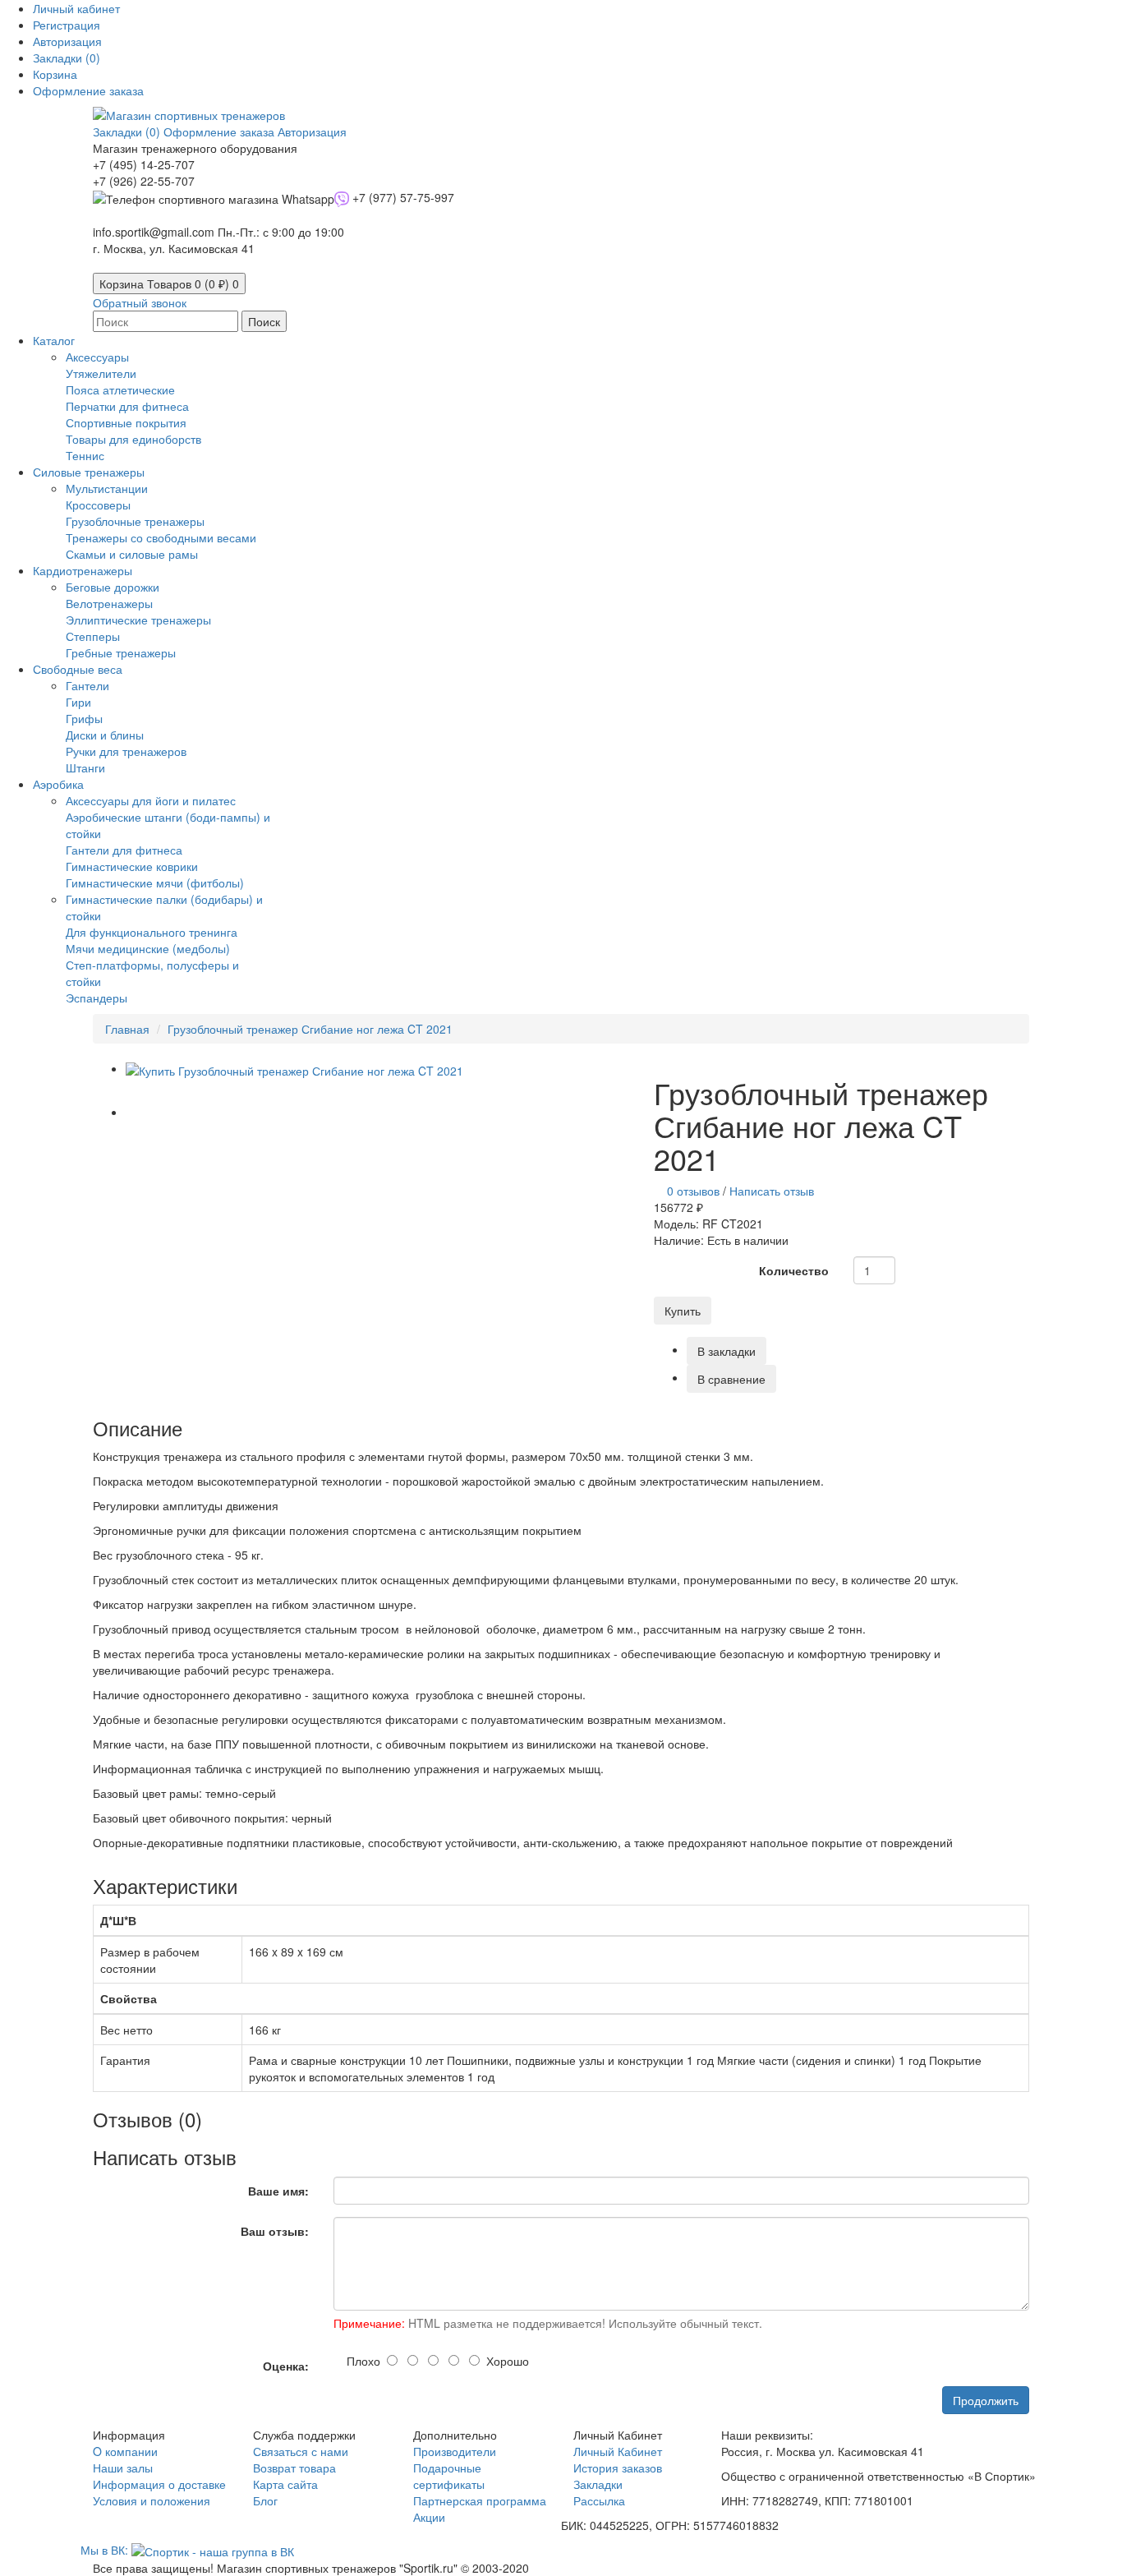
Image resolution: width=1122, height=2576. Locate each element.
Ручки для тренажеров (126, 751)
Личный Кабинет (618, 2451)
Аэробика (58, 784)
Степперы (93, 636)
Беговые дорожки (113, 587)
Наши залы (123, 2468)
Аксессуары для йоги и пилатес (151, 800)
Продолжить (986, 2400)
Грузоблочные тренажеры (135, 521)
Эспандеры (97, 998)
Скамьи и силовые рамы (132, 554)
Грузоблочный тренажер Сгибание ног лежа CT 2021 (310, 1029)
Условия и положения (152, 2500)
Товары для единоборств (133, 439)
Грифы (84, 718)
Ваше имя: (278, 2191)
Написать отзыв (772, 1191)
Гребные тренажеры (121, 652)
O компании (125, 2451)
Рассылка (599, 2500)
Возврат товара (294, 2468)
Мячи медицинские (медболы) (148, 948)
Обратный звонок (140, 302)
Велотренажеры (109, 603)
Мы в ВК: (106, 2550)
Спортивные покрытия (126, 422)
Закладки (598, 2484)
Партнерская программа (480, 2500)
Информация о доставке (159, 2484)
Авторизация (67, 41)
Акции (429, 2517)
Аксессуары (97, 357)
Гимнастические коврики (132, 866)
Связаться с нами (301, 2451)
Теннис (85, 455)
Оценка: (286, 2366)
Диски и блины (105, 735)
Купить (683, 1311)
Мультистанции (107, 488)
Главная (127, 1029)
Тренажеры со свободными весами (161, 537)
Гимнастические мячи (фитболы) (155, 882)
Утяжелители (101, 373)
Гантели (87, 685)
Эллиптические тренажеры (138, 620)
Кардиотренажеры (83, 570)
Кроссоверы (98, 505)
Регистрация (67, 25)
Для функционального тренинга (152, 932)
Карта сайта (285, 2484)
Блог (265, 2500)
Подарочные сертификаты (449, 2476)
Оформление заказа (221, 131)
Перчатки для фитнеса (127, 406)
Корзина (169, 283)
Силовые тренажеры (89, 472)
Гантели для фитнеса (124, 850)
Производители (455, 2451)
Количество (794, 1270)
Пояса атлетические (120, 389)
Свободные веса (78, 669)
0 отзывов (693, 1191)
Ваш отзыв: (275, 2231)
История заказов (618, 2468)
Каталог (54, 340)
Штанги (85, 767)
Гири (78, 702)
